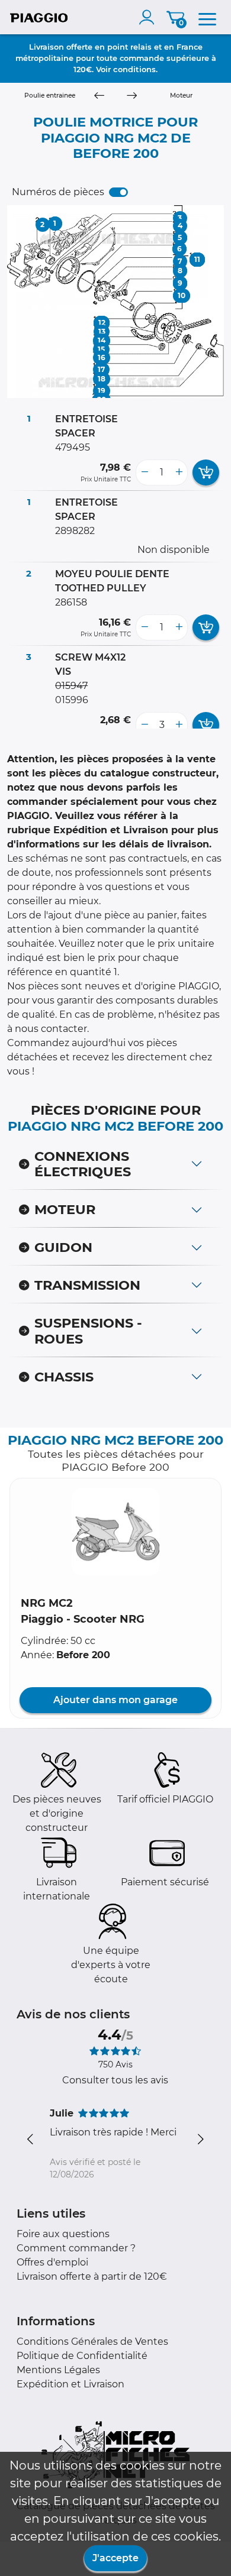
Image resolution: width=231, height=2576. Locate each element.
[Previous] (99, 96)
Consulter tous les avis (115, 2080)
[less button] (145, 473)
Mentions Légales (58, 2370)
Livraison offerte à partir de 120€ (92, 2276)
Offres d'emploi (52, 2262)
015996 (72, 700)
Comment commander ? (76, 2248)
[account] (149, 17)
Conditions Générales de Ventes (92, 2342)
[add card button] (206, 473)
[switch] (118, 192)
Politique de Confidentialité (82, 2356)
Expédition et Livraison (70, 2384)
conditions (134, 69)
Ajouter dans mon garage (115, 1700)
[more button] (179, 473)
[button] (115, 1532)
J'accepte (115, 2558)
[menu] (207, 17)
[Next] (132, 96)
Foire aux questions (63, 2234)
